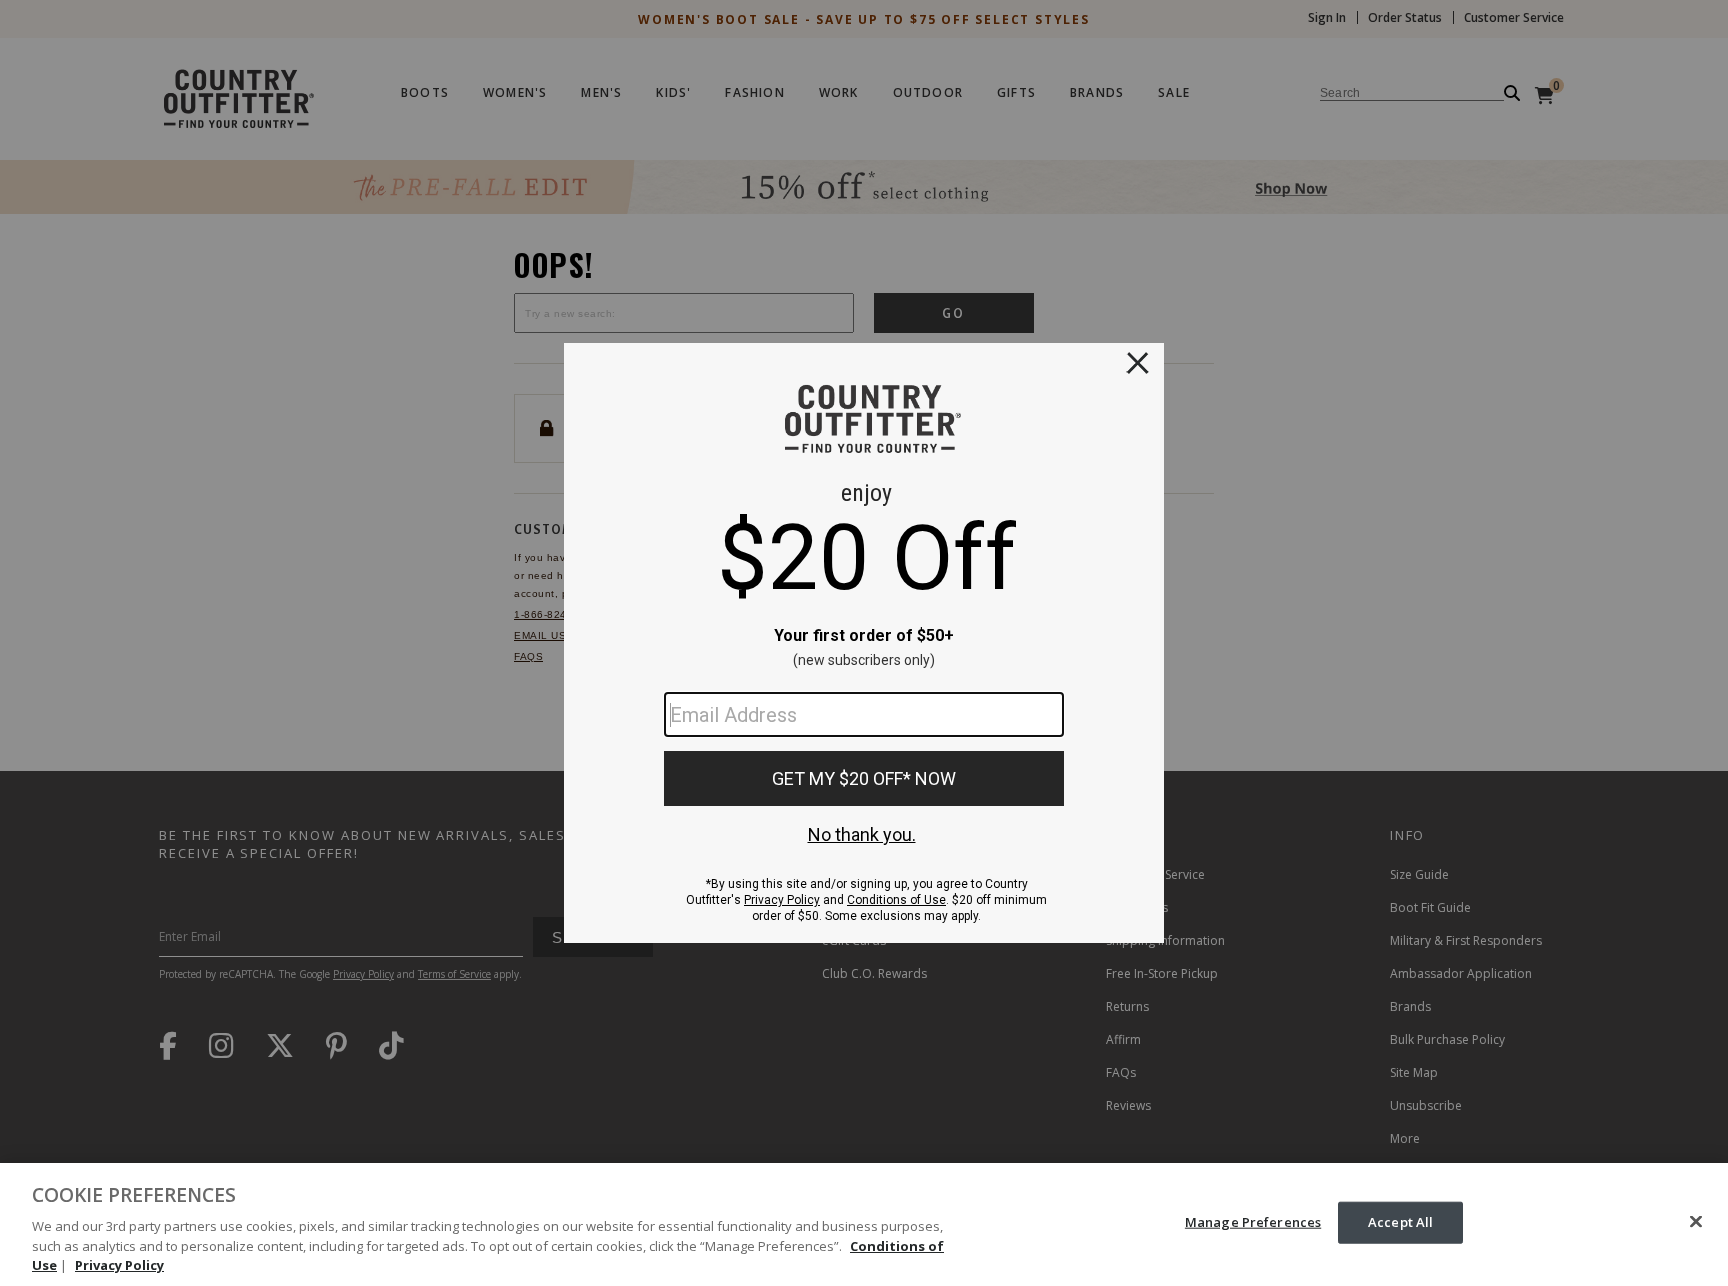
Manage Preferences (1253, 1222)
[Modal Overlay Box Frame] (864, 643)
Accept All (1400, 1222)
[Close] (1696, 1222)
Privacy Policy (119, 1265)
